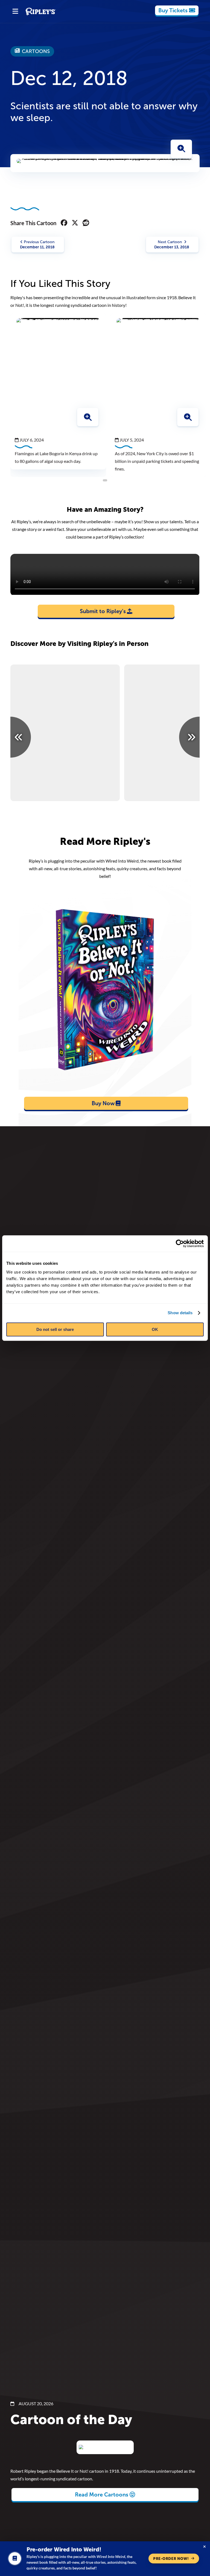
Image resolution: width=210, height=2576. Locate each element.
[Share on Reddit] (86, 223)
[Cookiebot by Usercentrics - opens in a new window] (180, 1243)
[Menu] (15, 11)
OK (155, 1329)
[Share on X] (75, 223)
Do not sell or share (55, 1329)
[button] (181, 149)
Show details (180, 1313)
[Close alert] (205, 2547)
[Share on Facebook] (64, 223)
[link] (177, 10)
